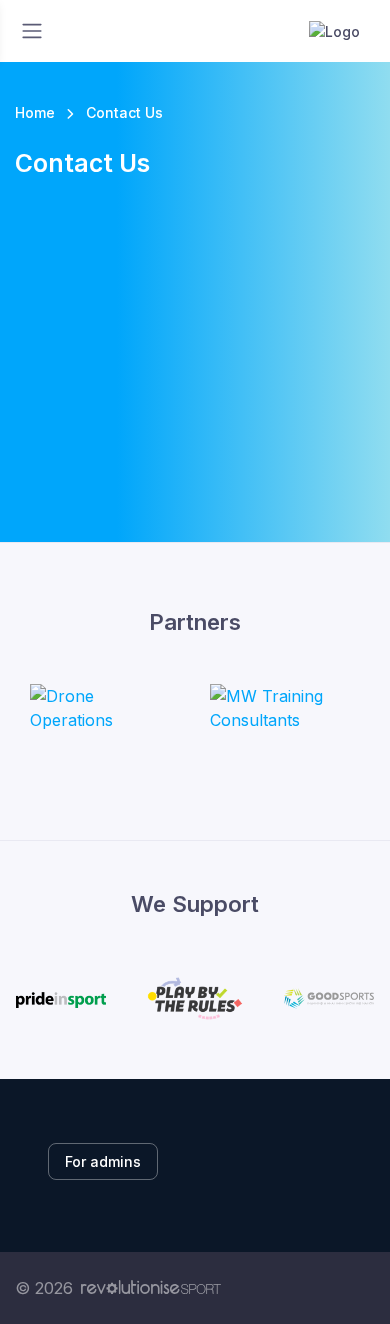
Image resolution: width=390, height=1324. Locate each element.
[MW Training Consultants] (285, 708)
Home (35, 112)
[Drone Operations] (105, 708)
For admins (103, 1161)
